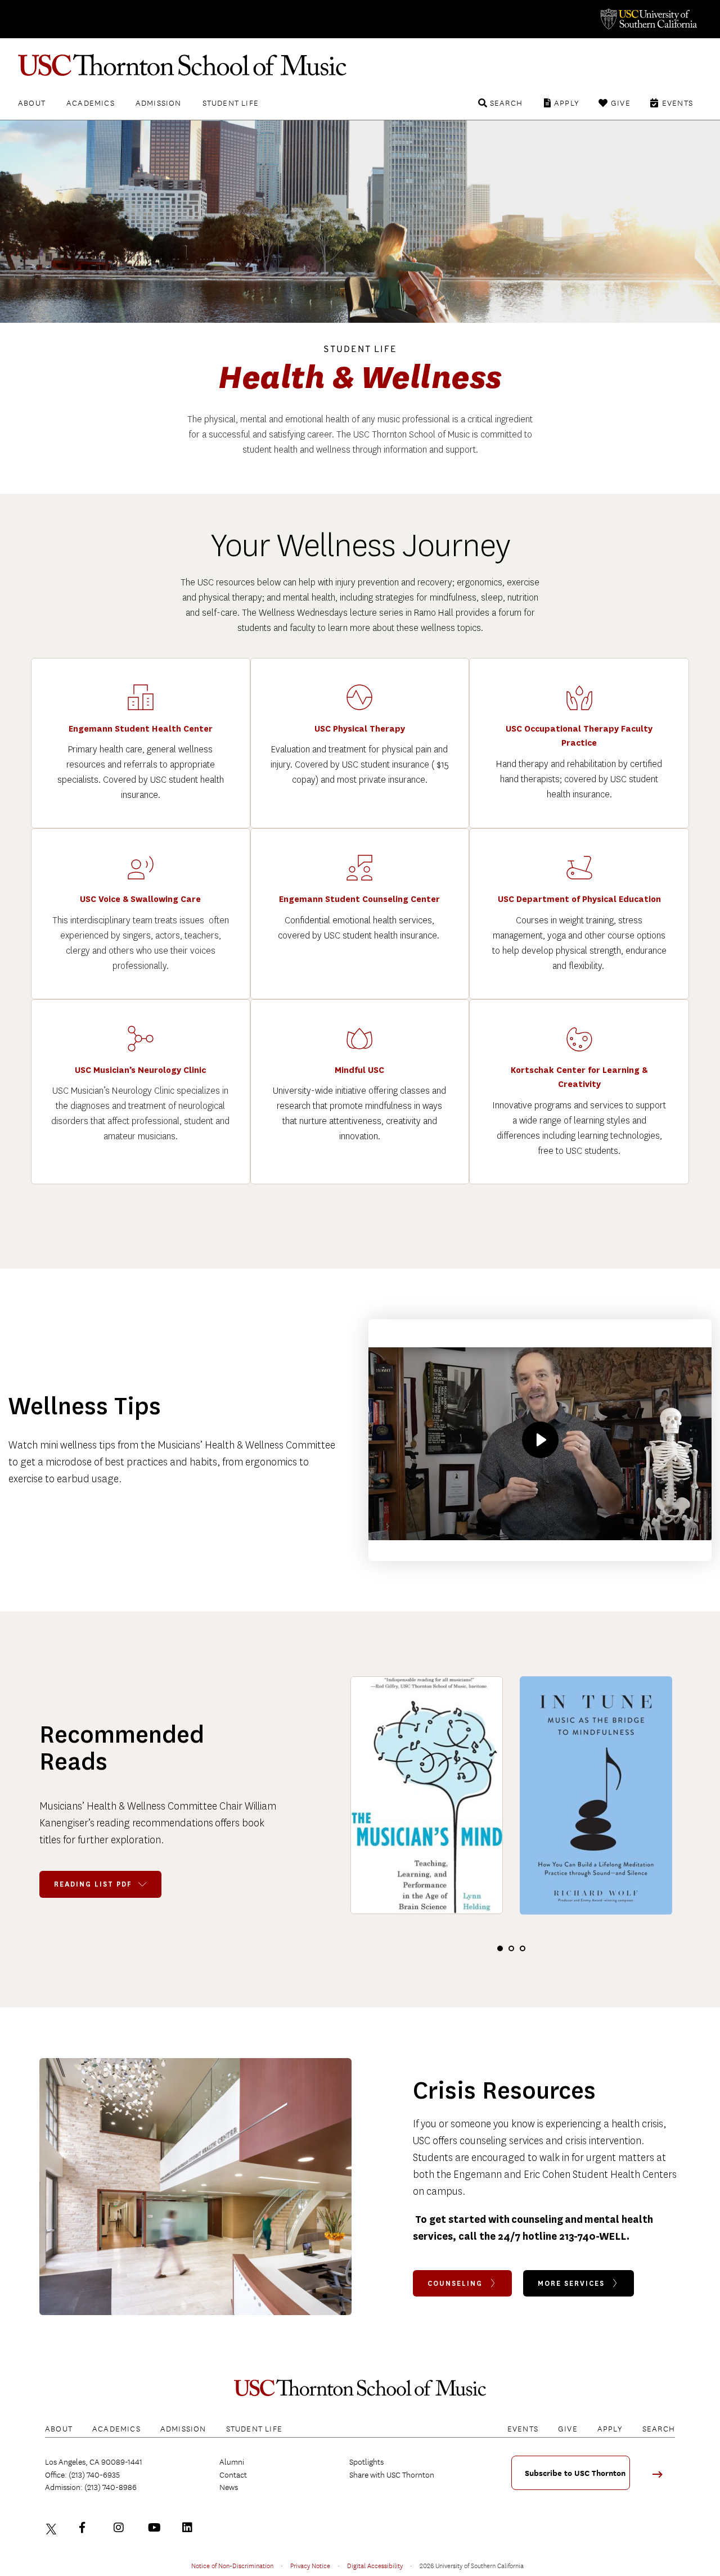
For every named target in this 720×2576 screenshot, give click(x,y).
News (229, 2487)
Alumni (232, 2462)
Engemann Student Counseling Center (359, 899)
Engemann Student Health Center (141, 729)
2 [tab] (511, 1948)
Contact (233, 2475)
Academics (91, 103)
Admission (159, 103)
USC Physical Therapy (360, 729)
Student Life (231, 103)
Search (506, 103)
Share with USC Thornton (392, 2475)
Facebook (87, 2528)
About (32, 103)
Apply (567, 103)
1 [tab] (500, 1948)
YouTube (156, 2528)
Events (678, 103)
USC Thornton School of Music (360, 65)
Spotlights (366, 2462)
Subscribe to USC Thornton (575, 2473)
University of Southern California (648, 19)
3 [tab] (523, 1948)
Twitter (53, 2528)
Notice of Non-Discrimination (232, 2565)
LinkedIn (190, 2528)
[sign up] (661, 2478)
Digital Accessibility (375, 2565)
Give (621, 103)
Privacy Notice (310, 2565)
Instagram (121, 2528)
